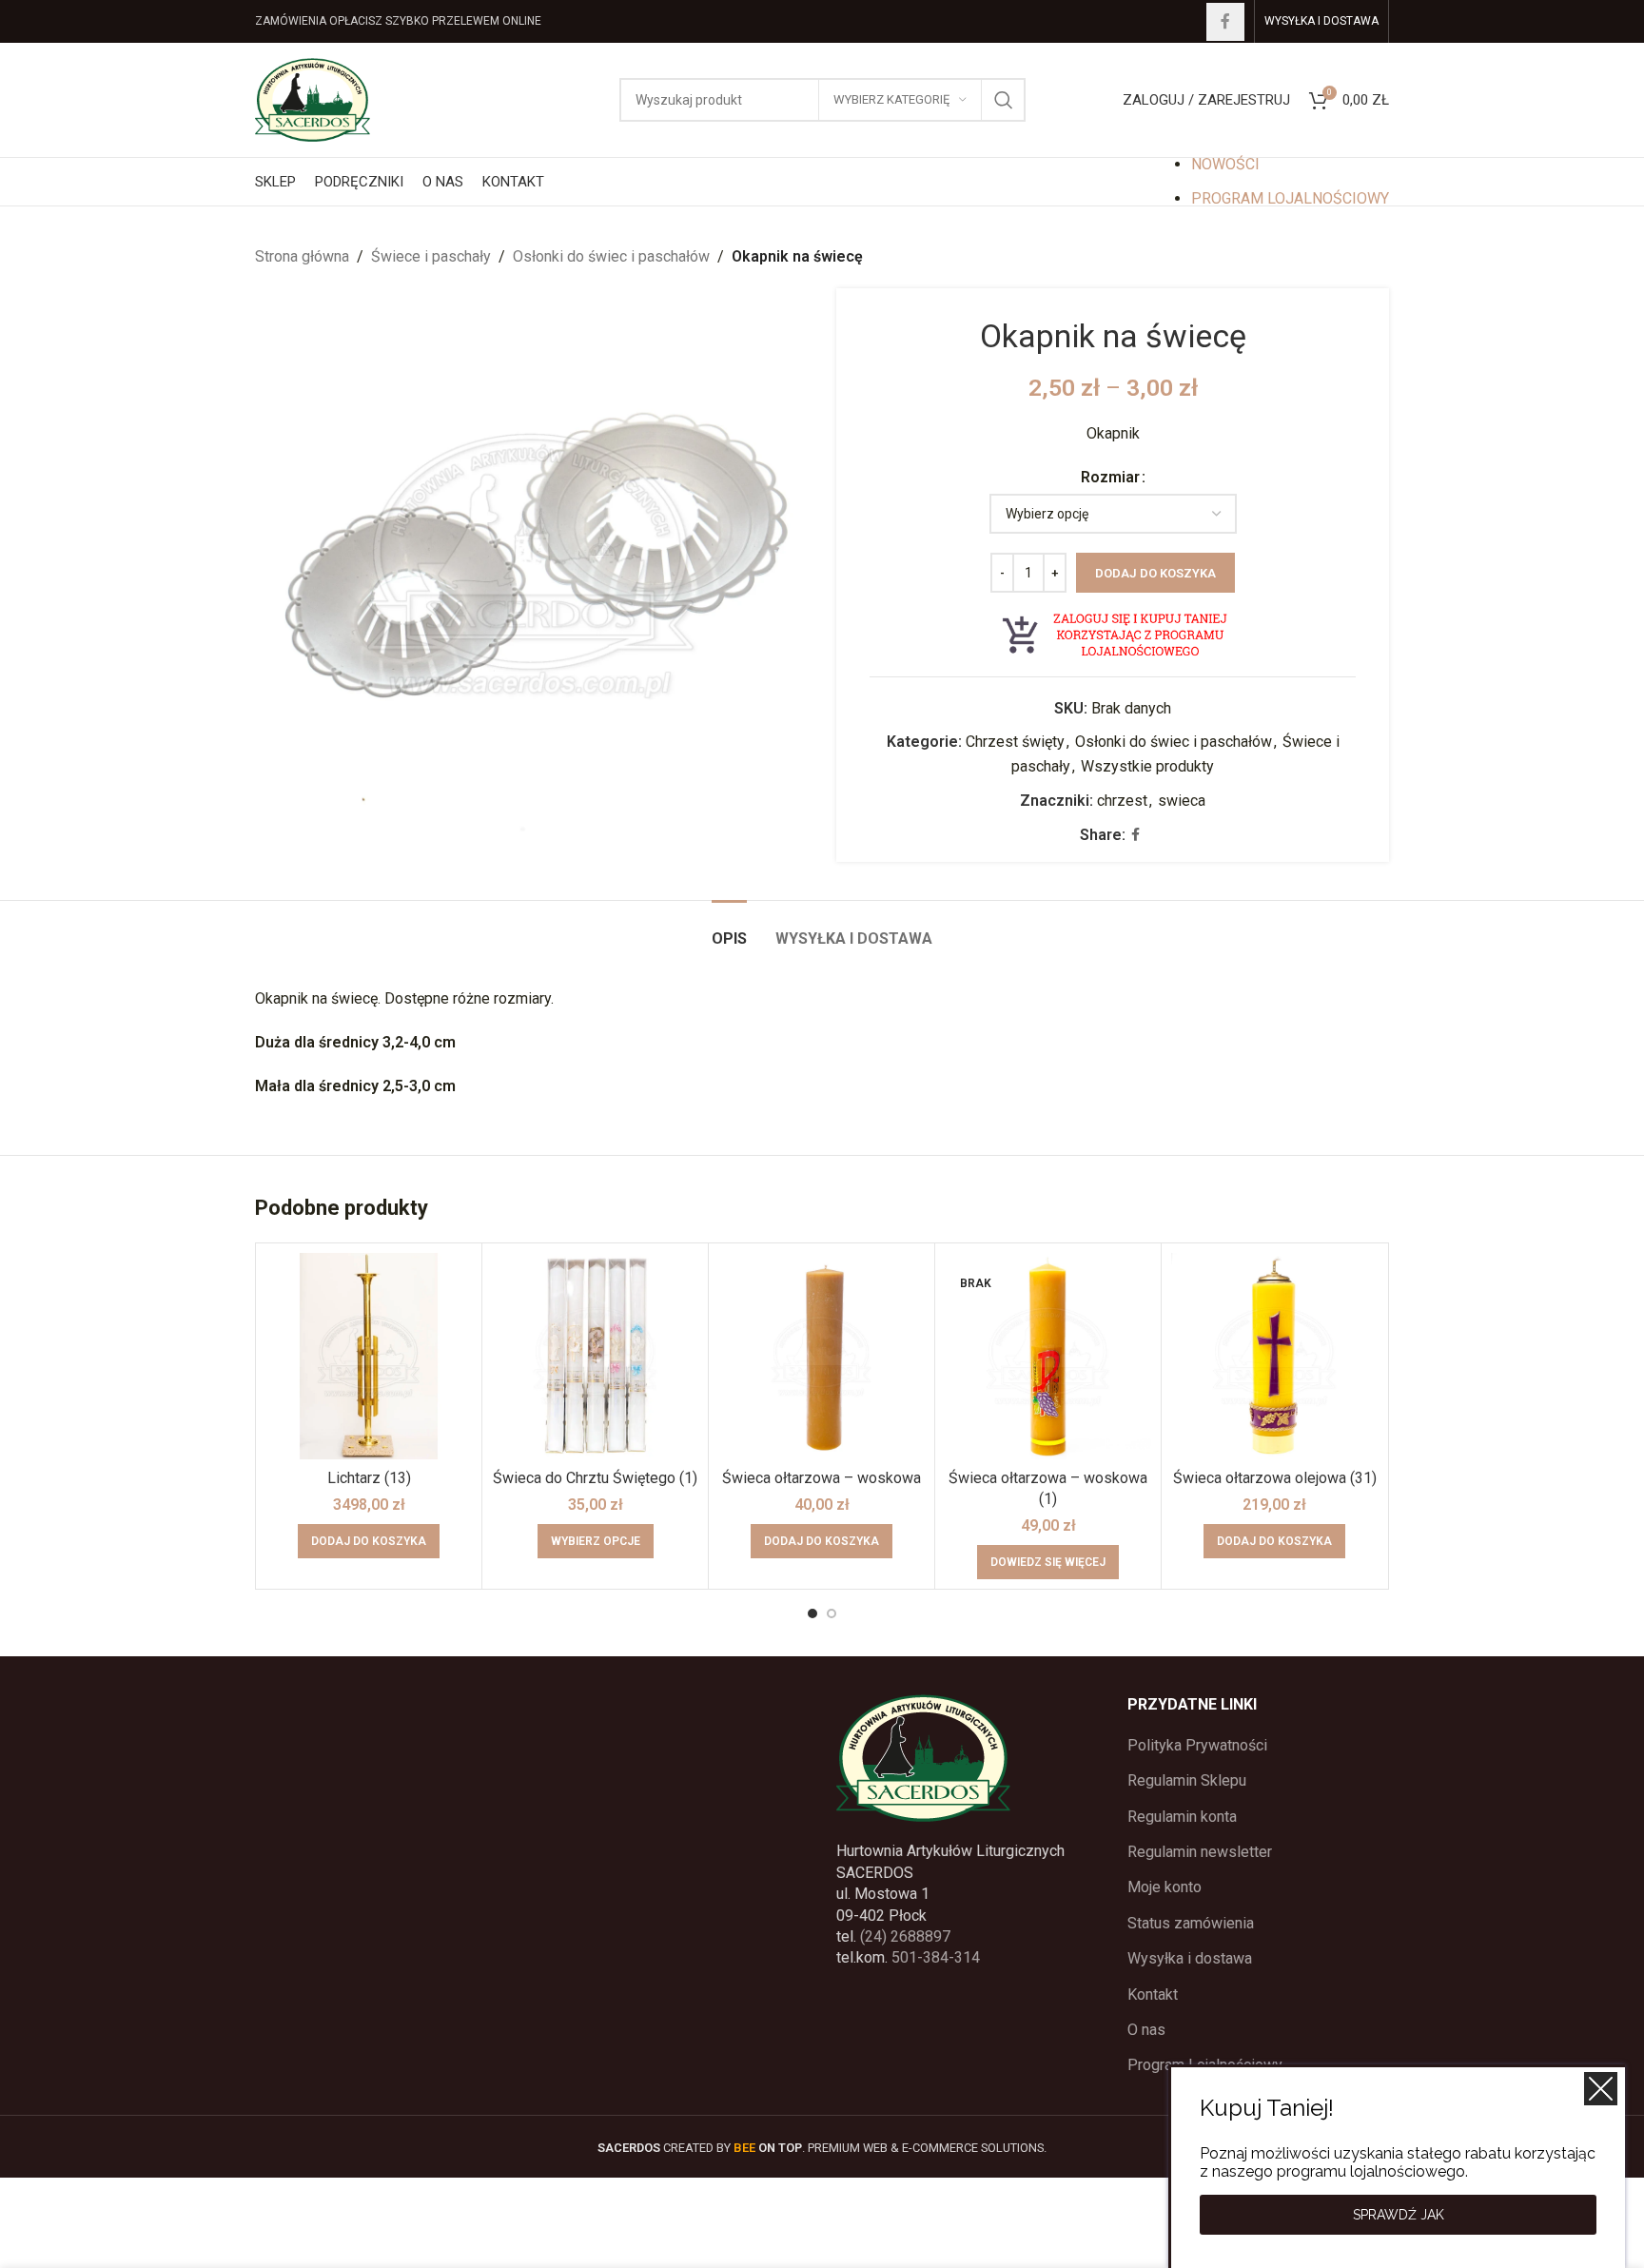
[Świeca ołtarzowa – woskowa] (822, 1356)
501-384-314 (936, 1957)
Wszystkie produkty (1147, 766)
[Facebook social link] (1225, 22)
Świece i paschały (431, 256)
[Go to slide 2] (832, 1613)
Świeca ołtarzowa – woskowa (822, 1478)
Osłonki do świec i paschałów (611, 256)
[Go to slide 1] (812, 1613)
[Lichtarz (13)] (369, 1356)
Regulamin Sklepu (1187, 1780)
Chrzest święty (1015, 742)
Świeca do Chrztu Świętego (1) (595, 1478)
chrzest (1122, 801)
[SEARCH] (1004, 100)
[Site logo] (313, 98)
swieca (1182, 801)
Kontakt (1153, 1994)
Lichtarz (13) (369, 1478)
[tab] (729, 929)
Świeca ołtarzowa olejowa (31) (1275, 1478)
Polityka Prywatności (1197, 1745)
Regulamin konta (1182, 1817)
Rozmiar (1110, 477)
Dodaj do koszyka (1155, 573)
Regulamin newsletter (1200, 1852)
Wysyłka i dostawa (1190, 1958)
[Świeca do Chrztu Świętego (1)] (595, 1356)
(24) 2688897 (905, 1936)
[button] (369, 1541)
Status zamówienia (1191, 1923)
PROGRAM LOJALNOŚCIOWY (1290, 198)
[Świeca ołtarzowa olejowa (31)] (1274, 1356)
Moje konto (1164, 1887)
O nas (1146, 2030)
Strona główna (302, 256)
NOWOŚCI (1225, 164)
